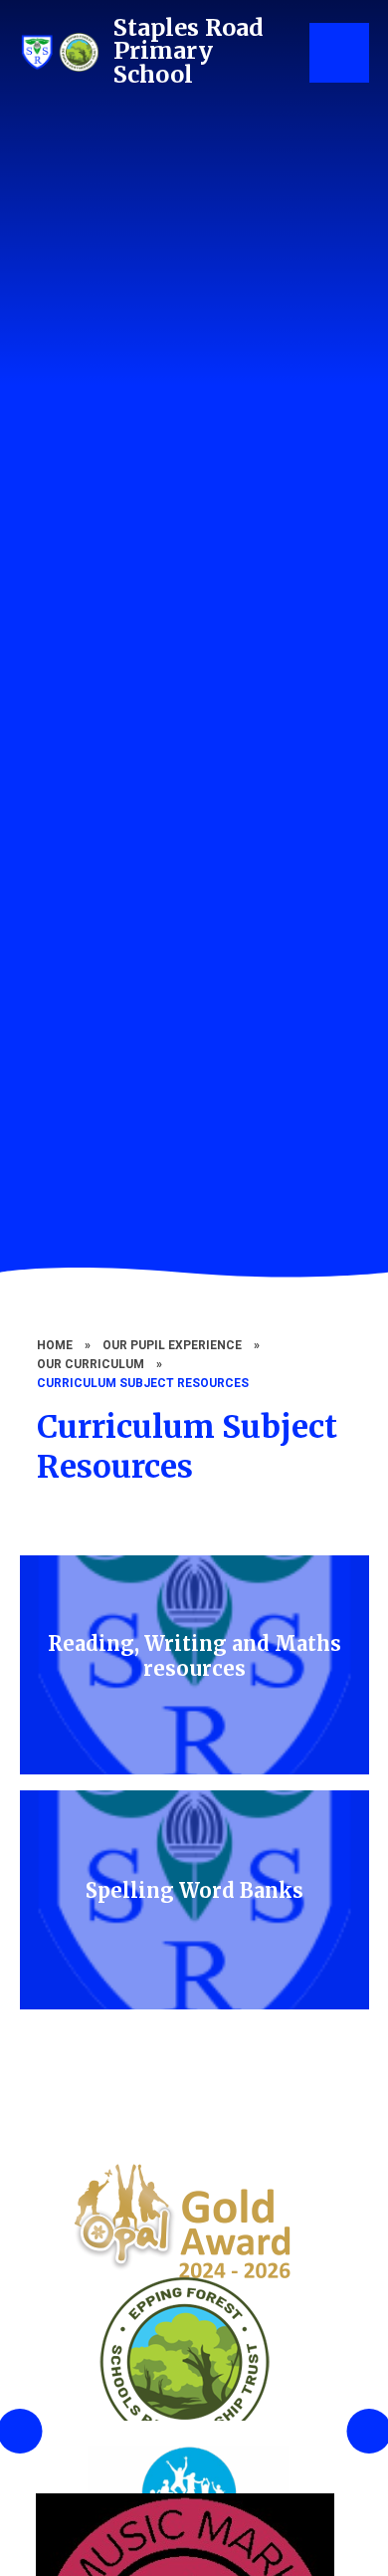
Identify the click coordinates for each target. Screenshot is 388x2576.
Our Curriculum (91, 1364)
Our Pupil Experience (172, 1345)
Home (55, 1345)
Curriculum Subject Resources (143, 1383)
